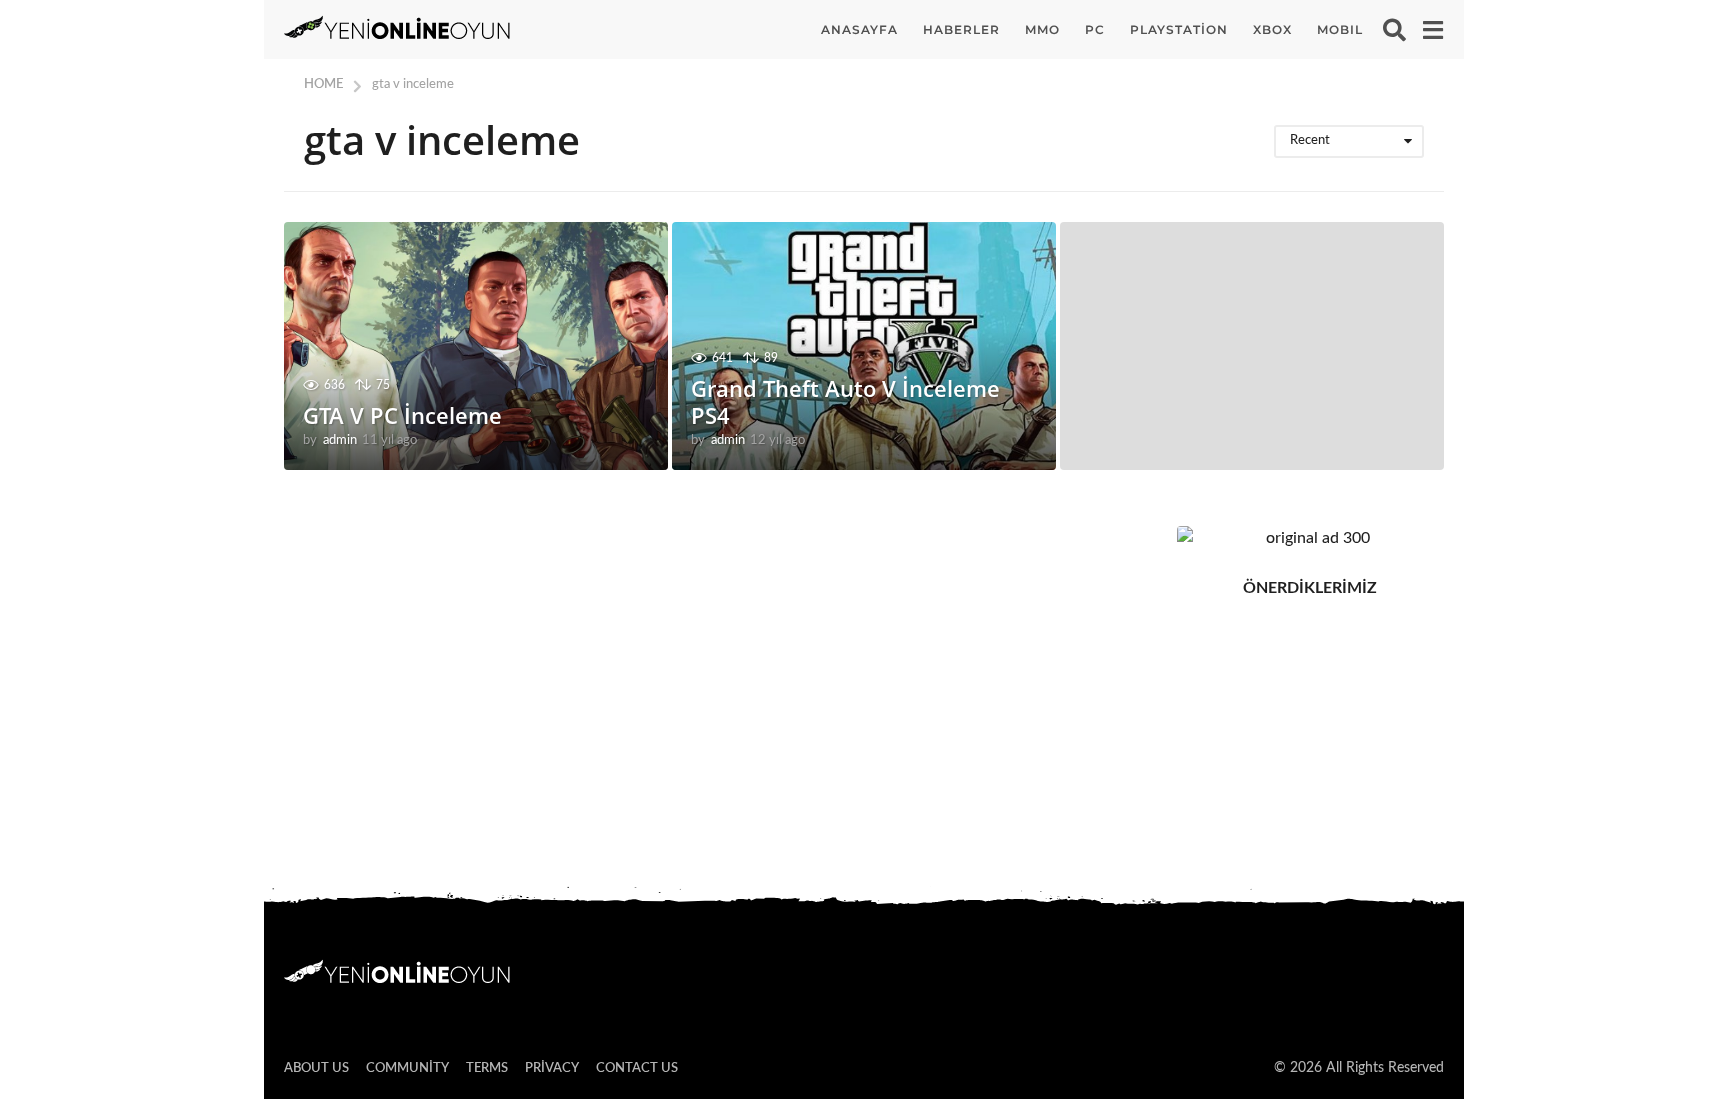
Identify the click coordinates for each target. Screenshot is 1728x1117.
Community (407, 1068)
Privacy (552, 1068)
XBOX (1272, 29)
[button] (1394, 30)
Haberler (961, 29)
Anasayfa (859, 29)
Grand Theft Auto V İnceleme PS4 (845, 401)
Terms (487, 1068)
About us (316, 1068)
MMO (1042, 29)
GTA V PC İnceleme (402, 415)
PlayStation (1179, 29)
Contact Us (637, 1068)
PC (1095, 29)
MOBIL (1340, 29)
